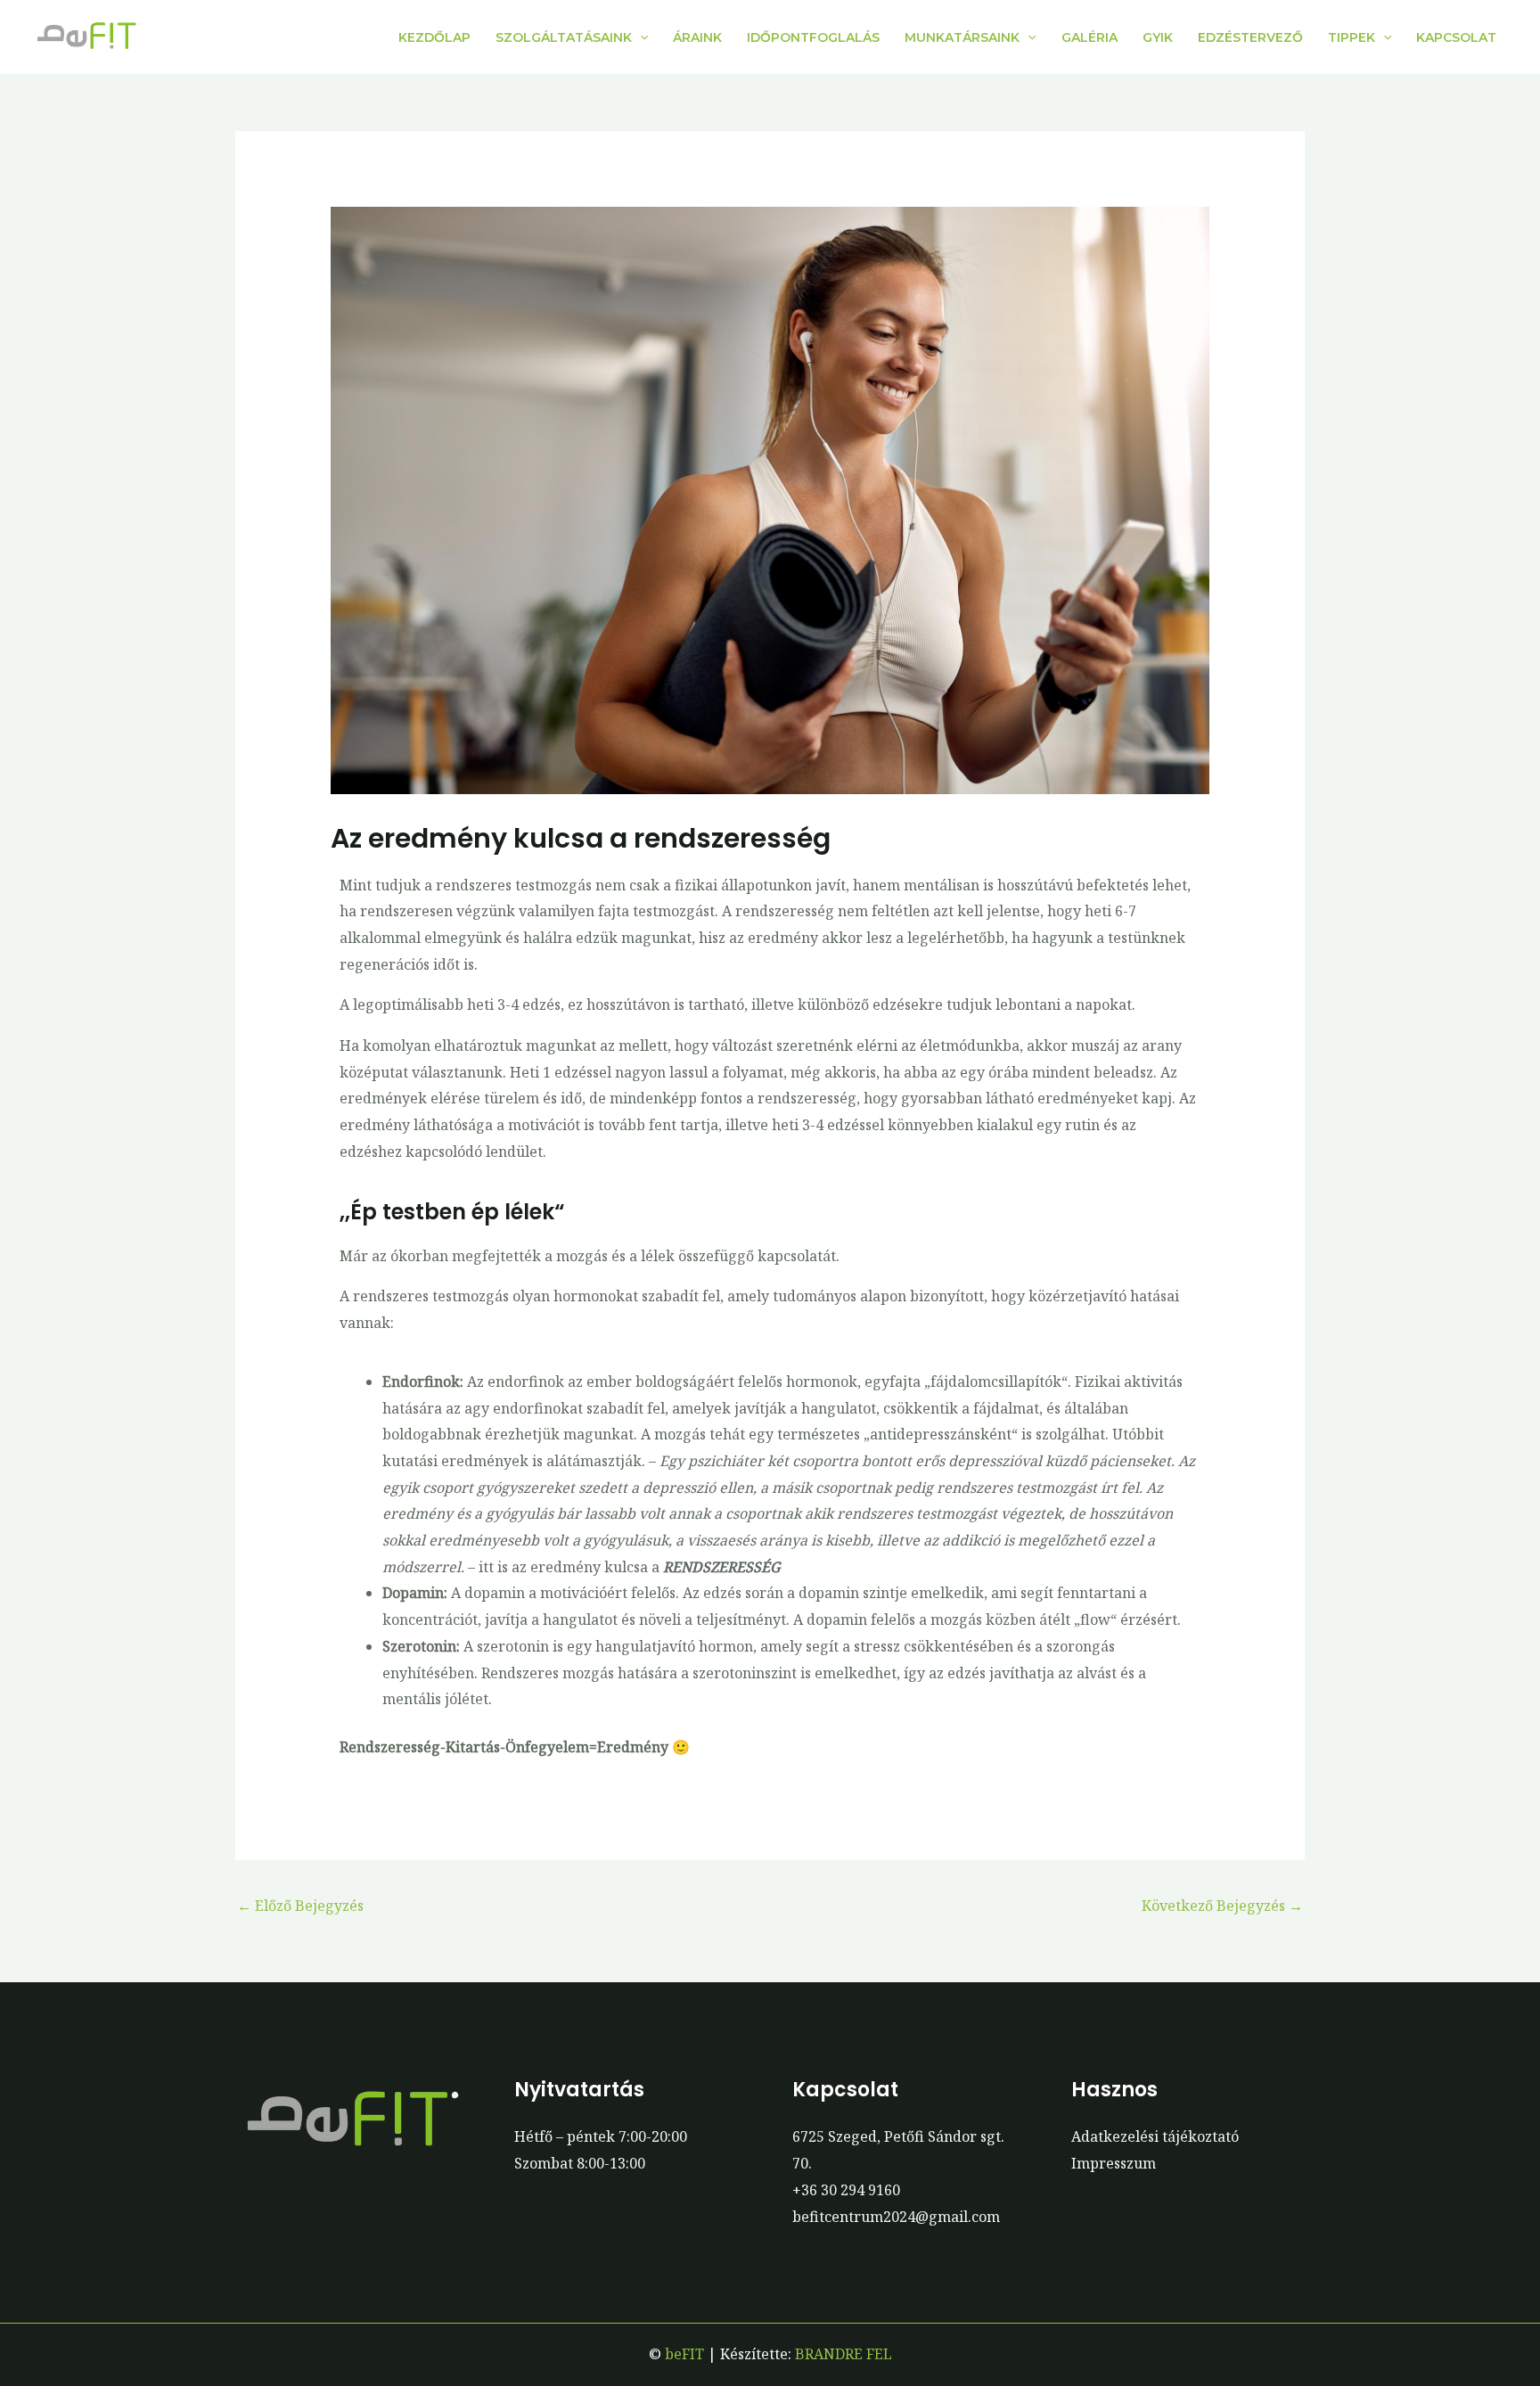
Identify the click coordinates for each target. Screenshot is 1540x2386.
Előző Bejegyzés (300, 1906)
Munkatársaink (962, 37)
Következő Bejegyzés (1222, 1906)
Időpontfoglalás (813, 37)
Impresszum (1114, 2163)
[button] (640, 37)
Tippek (1352, 37)
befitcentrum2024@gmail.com (896, 2217)
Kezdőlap (434, 37)
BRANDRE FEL (844, 2354)
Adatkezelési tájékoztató (1155, 2136)
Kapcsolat (1456, 37)
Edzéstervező (1250, 37)
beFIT (684, 2354)
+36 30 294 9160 (846, 2190)
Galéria (1089, 37)
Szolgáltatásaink (564, 37)
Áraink (697, 37)
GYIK (1158, 37)
